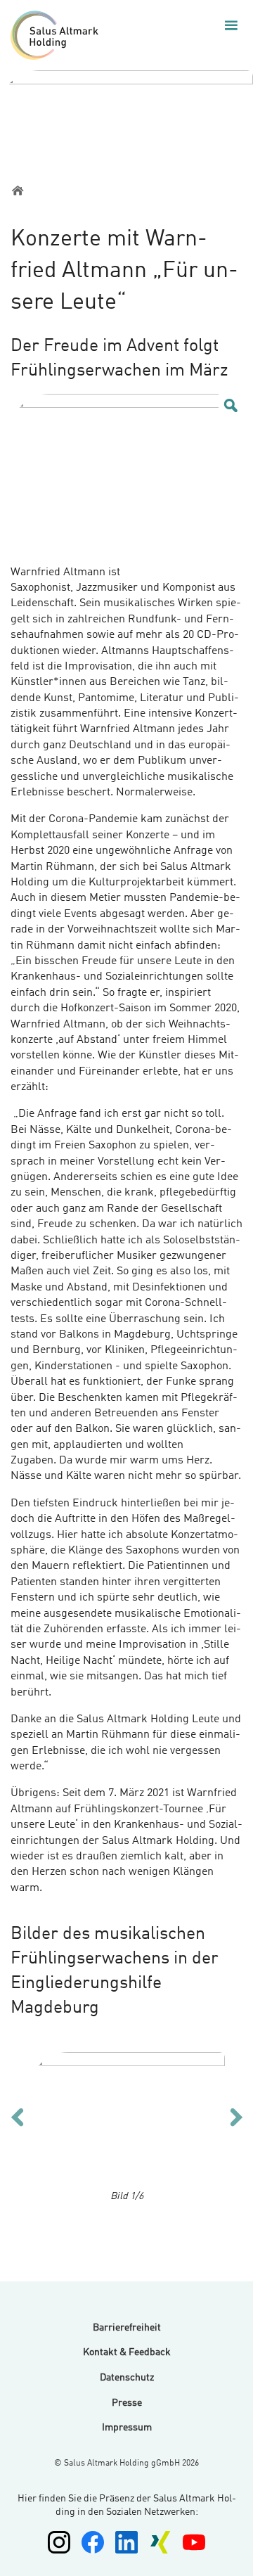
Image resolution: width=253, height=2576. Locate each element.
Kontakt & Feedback (127, 2352)
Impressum (127, 2428)
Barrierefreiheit (127, 2328)
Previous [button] (17, 2116)
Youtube (194, 2542)
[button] (231, 25)
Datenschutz (127, 2378)
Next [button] (236, 2116)
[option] (127, 2119)
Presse (127, 2403)
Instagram (59, 2542)
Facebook (93, 2542)
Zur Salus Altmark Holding (58, 35)
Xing (160, 2542)
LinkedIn (126, 2542)
